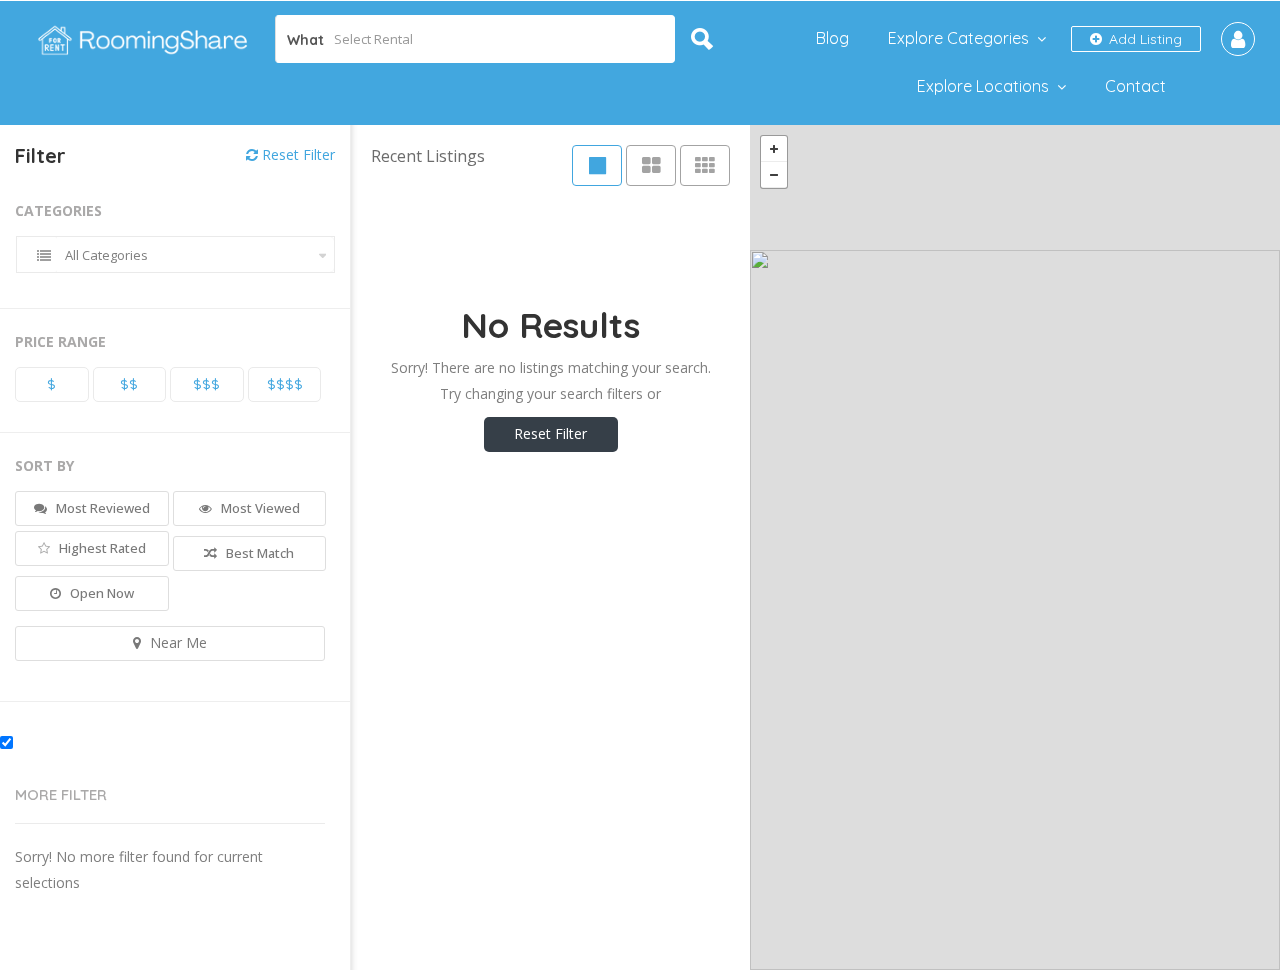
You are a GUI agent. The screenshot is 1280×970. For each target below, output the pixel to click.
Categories (58, 210)
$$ (129, 384)
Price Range (60, 341)
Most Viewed (259, 508)
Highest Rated (101, 548)
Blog (832, 38)
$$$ (206, 384)
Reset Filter (296, 154)
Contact (1135, 86)
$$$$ (285, 384)
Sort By (44, 465)
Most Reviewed (101, 508)
